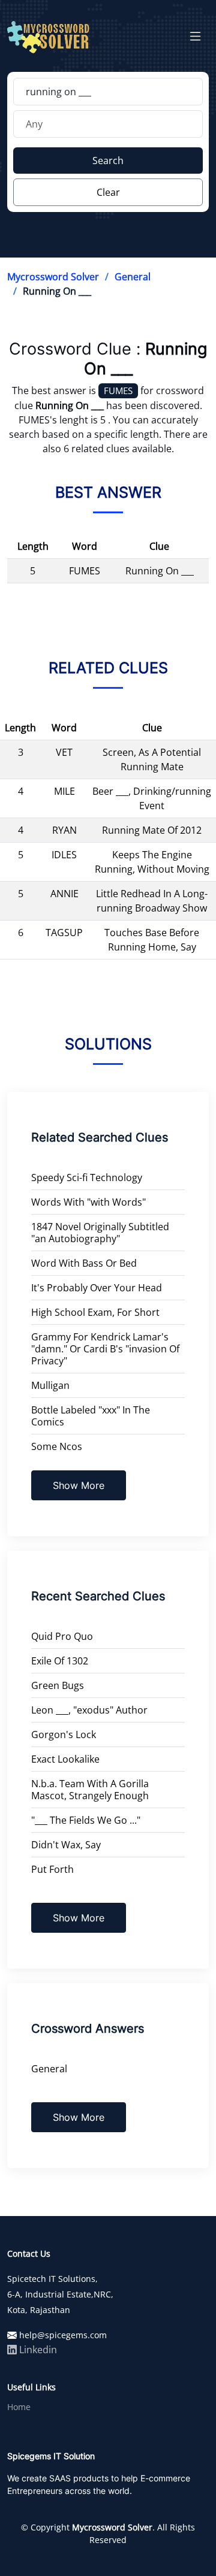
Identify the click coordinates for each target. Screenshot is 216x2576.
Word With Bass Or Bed (84, 1263)
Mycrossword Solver (53, 277)
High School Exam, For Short (95, 1312)
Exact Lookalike (65, 1759)
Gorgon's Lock (64, 1735)
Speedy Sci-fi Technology (87, 1177)
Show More (79, 1485)
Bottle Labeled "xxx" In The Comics (91, 1416)
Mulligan (50, 1385)
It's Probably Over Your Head (97, 1288)
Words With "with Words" (88, 1202)
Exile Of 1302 (60, 1661)
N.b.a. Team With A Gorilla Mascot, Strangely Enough (90, 1790)
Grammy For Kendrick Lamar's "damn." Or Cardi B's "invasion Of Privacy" (105, 1349)
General (133, 277)
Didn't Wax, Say (66, 1845)
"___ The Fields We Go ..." (86, 1820)
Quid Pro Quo (62, 1636)
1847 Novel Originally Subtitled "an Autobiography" (100, 1233)
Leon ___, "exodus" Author (89, 1710)
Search (108, 161)
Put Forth (52, 1869)
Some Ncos (57, 1446)
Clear (108, 192)
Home (19, 2407)
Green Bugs (58, 1685)
